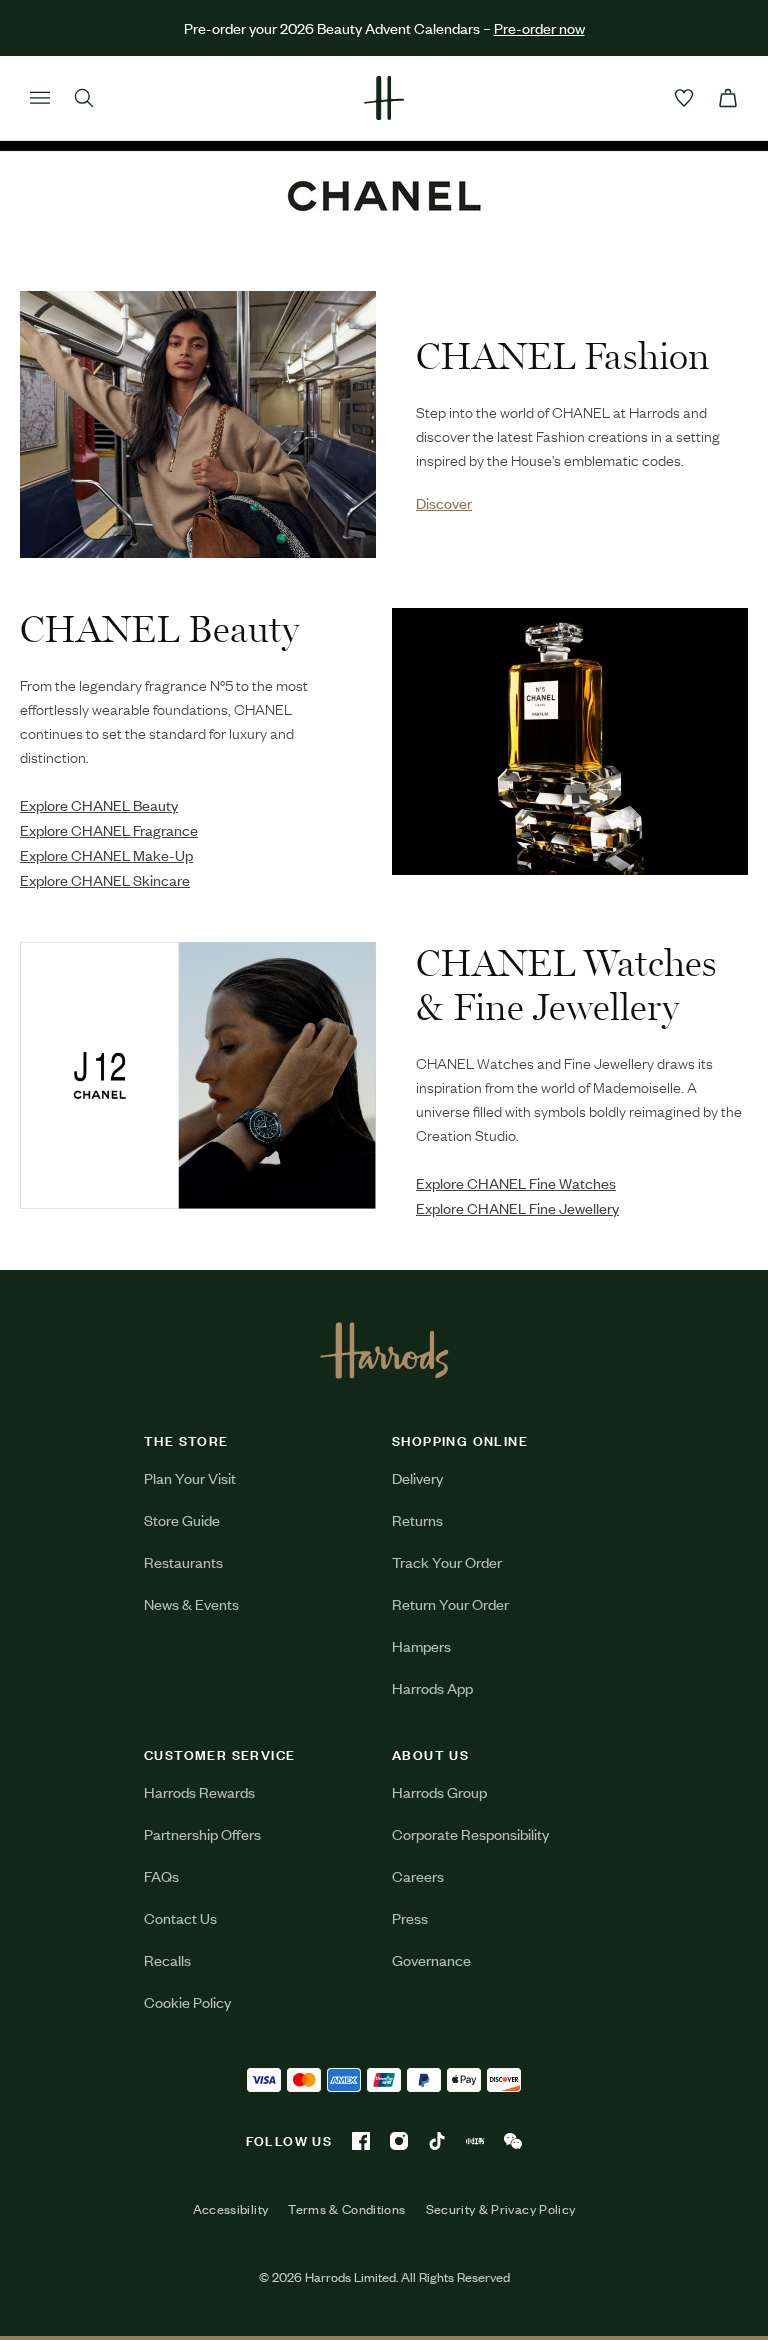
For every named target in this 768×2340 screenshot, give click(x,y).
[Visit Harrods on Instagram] (399, 2141)
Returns (417, 1519)
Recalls (167, 1959)
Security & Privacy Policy (501, 2209)
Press (410, 1917)
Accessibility (231, 2209)
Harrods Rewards (199, 1791)
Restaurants (183, 1561)
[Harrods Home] (384, 98)
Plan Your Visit (190, 1477)
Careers (418, 1875)
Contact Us (180, 1917)
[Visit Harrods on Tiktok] (437, 2141)
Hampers (421, 1645)
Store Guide (182, 1519)
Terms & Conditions (346, 2209)
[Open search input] (84, 98)
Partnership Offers (202, 1833)
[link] (198, 424)
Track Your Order (447, 1561)
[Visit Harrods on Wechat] (513, 2141)
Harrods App (432, 1687)
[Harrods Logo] (384, 1350)
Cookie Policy (187, 2001)
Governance (431, 1959)
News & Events (191, 1603)
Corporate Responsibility (470, 1833)
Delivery (417, 1477)
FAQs (161, 1875)
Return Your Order (450, 1603)
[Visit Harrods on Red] (475, 2141)
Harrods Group (439, 1791)
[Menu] (40, 98)
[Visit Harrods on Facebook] (361, 2141)
